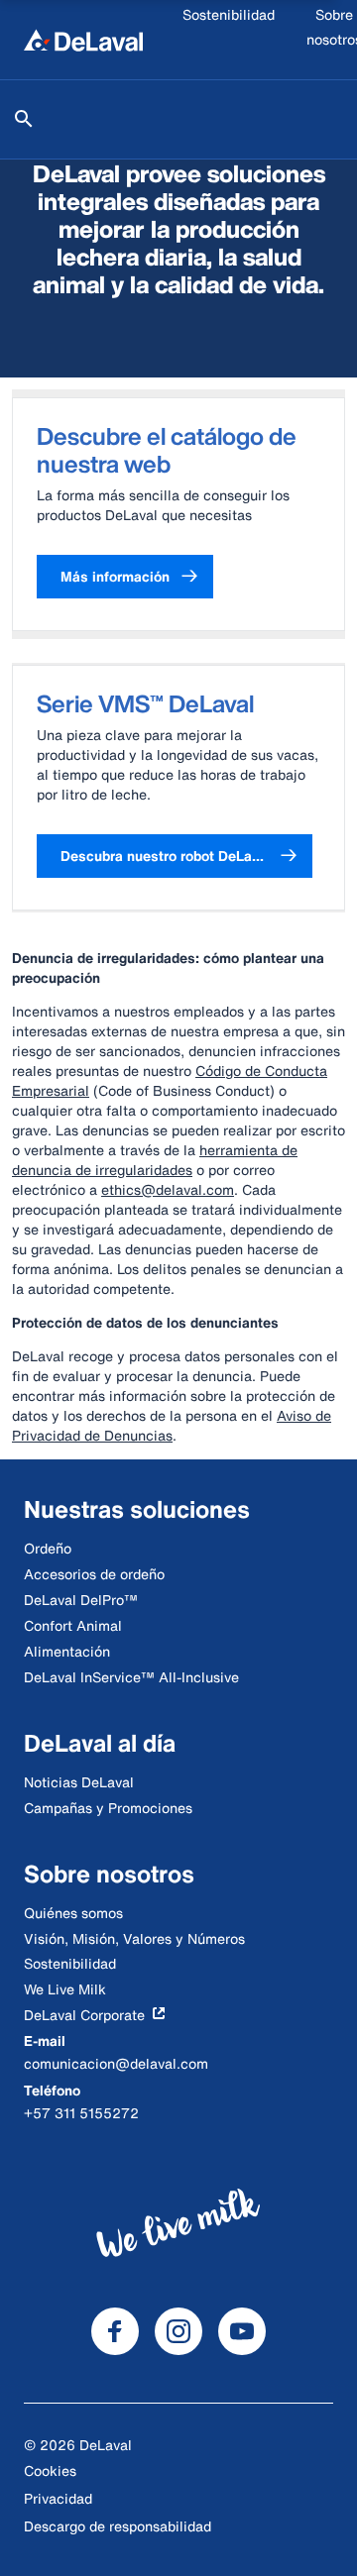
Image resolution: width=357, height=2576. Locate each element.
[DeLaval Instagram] (178, 2331)
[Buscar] (24, 119)
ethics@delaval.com (168, 1189)
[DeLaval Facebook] (115, 2331)
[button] (125, 577)
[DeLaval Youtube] (242, 2331)
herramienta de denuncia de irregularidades (155, 1160)
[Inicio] (83, 40)
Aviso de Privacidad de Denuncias (172, 1425)
